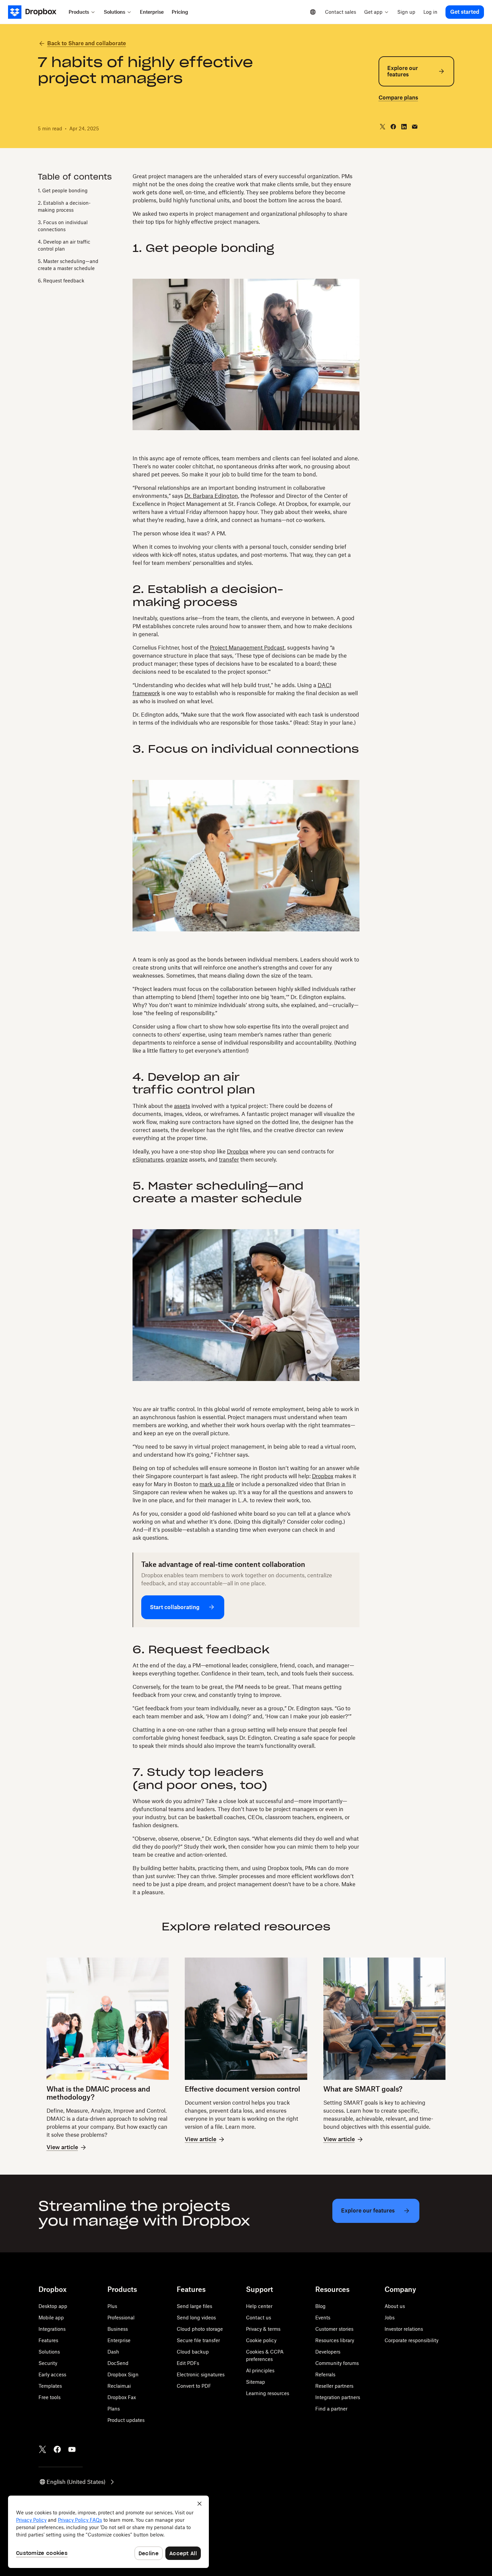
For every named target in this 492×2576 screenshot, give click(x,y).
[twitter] (383, 127)
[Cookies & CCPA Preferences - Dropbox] (108, 2532)
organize (177, 1160)
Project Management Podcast (247, 648)
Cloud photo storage (200, 2329)
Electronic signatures (201, 2374)
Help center (259, 2306)
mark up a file (217, 1484)
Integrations (52, 2329)
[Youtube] (72, 2449)
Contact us (259, 2318)
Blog (320, 2306)
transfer (229, 1160)
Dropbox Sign (123, 2374)
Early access (52, 2374)
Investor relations (404, 2329)
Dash (113, 2352)
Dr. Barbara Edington (211, 496)
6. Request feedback (61, 281)
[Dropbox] (36, 12)
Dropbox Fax (122, 2397)
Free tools (50, 2397)
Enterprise (119, 2340)
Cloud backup (193, 2352)
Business (118, 2329)
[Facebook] (57, 2449)
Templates (50, 2386)
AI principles (260, 2370)
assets (182, 1106)
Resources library (335, 2340)
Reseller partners (334, 2386)
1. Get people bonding (63, 190)
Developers (328, 2352)
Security (48, 2363)
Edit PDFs (188, 2363)
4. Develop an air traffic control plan (64, 245)
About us (395, 2306)
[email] (415, 127)
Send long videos (196, 2318)
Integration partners (338, 2397)
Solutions (49, 2352)
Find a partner (331, 2409)
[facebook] (393, 127)
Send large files (194, 2306)
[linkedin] (404, 127)
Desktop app (53, 2306)
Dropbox (238, 1151)
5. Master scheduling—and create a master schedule (68, 265)
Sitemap (256, 2382)
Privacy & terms (263, 2329)
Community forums (337, 2363)
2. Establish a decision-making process (64, 206)
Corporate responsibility (412, 2340)
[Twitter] (43, 2449)
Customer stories (334, 2329)
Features (48, 2340)
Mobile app (51, 2318)
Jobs (390, 2318)
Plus (112, 2306)
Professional (121, 2318)
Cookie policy (261, 2340)
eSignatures (148, 1160)
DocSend (118, 2363)
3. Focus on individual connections (63, 226)
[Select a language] (313, 12)
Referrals (325, 2374)
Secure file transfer (198, 2340)
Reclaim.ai (119, 2386)
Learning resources (268, 2393)
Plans (114, 2409)
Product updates (126, 2420)
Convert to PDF (194, 2386)
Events (323, 2318)
